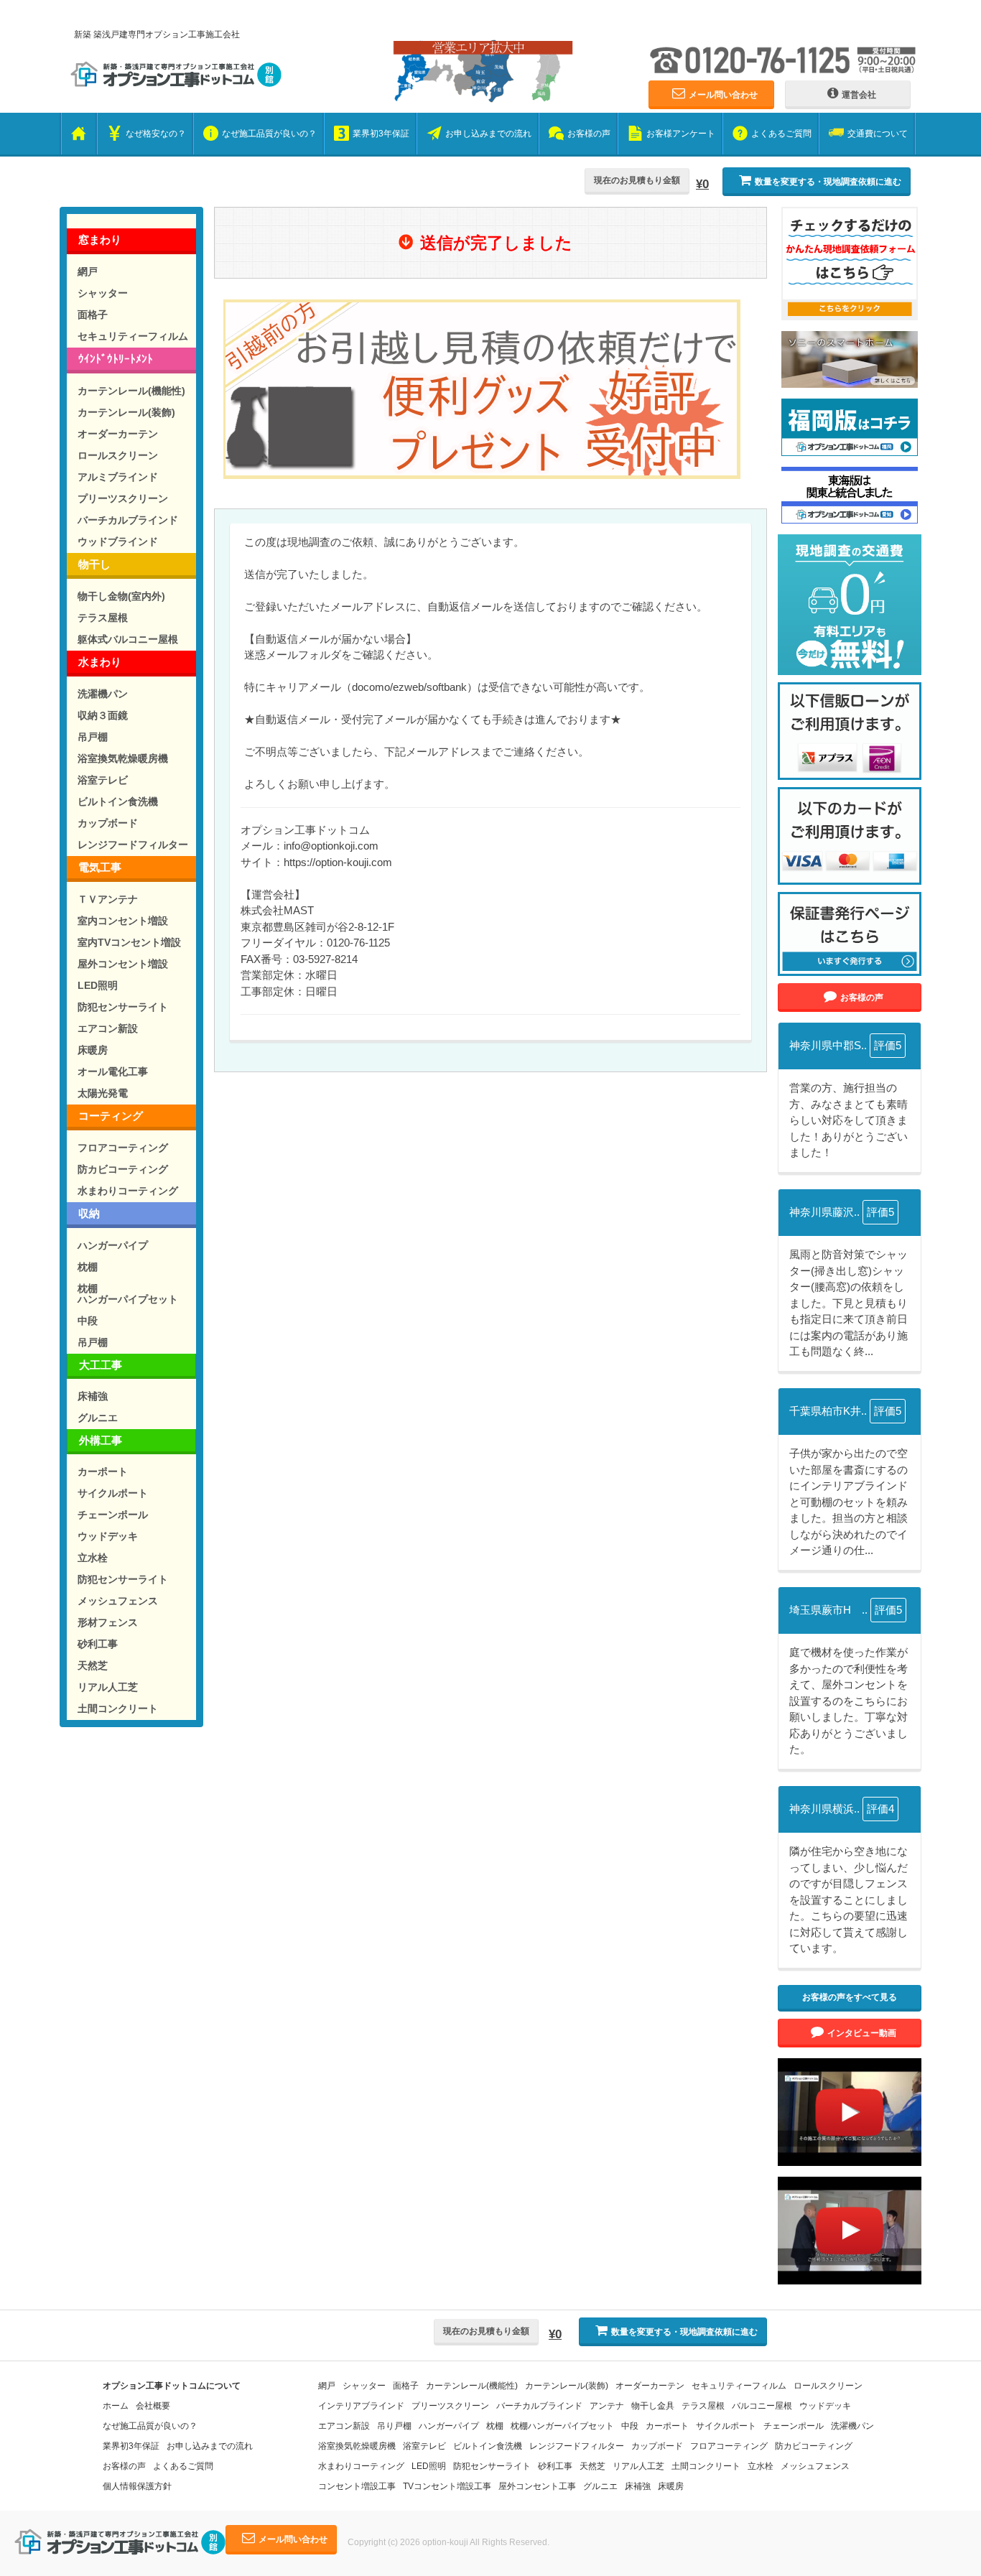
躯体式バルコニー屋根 (128, 639)
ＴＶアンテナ (108, 899)
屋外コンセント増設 (123, 964)
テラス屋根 (103, 618)
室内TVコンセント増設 (129, 942)
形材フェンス (108, 1622)
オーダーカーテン (118, 434)
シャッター (103, 293)
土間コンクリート (118, 1708)
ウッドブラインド (118, 541)
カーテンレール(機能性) (131, 391)
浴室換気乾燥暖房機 (123, 758)
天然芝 (93, 1665)
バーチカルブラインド (128, 520)
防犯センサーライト (123, 1007)
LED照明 (98, 985)
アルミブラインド (118, 477)
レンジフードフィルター (133, 845)
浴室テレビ (103, 780)
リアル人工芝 (108, 1687)
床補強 (93, 1396)
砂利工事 (98, 1644)
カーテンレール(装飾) (126, 412)
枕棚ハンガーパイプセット (128, 1294)
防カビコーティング (123, 1169)
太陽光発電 (103, 1093)
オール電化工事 (113, 1071)
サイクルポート (113, 1493)
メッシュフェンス (118, 1601)
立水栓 (93, 1558)
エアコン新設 (108, 1028)
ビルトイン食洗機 (118, 801)
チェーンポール (113, 1515)
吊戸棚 (93, 737)
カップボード (108, 823)
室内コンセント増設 (123, 921)
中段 (88, 1321)
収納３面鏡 (103, 715)
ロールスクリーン (118, 455)
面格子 (93, 315)
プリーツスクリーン (123, 498)
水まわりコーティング (128, 1191)
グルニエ (98, 1418)
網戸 (88, 271)
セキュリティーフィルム (133, 336)
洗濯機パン (103, 694)
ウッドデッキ (108, 1536)
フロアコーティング (123, 1148)
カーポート (103, 1471)
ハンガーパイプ (113, 1245)
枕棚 (88, 1267)
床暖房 (93, 1050)
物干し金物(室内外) (121, 596)
